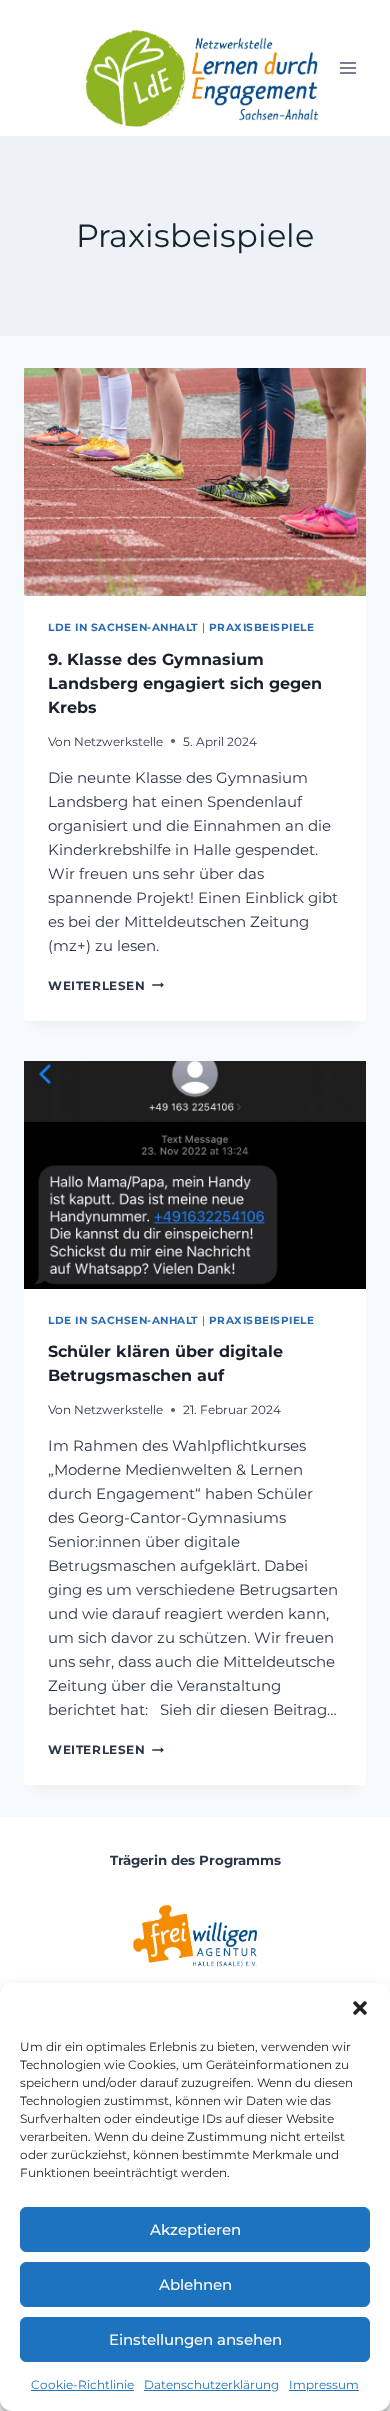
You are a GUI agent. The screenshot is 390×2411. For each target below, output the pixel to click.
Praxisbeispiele (262, 627)
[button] (360, 2008)
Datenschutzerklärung (211, 2384)
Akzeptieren (195, 2229)
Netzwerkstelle (118, 741)
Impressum (324, 2384)
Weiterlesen (106, 985)
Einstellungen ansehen (195, 2339)
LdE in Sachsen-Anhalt (123, 627)
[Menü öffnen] (347, 68)
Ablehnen (195, 2284)
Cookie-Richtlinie (82, 2384)
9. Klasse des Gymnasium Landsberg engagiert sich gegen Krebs (185, 683)
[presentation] (195, 482)
